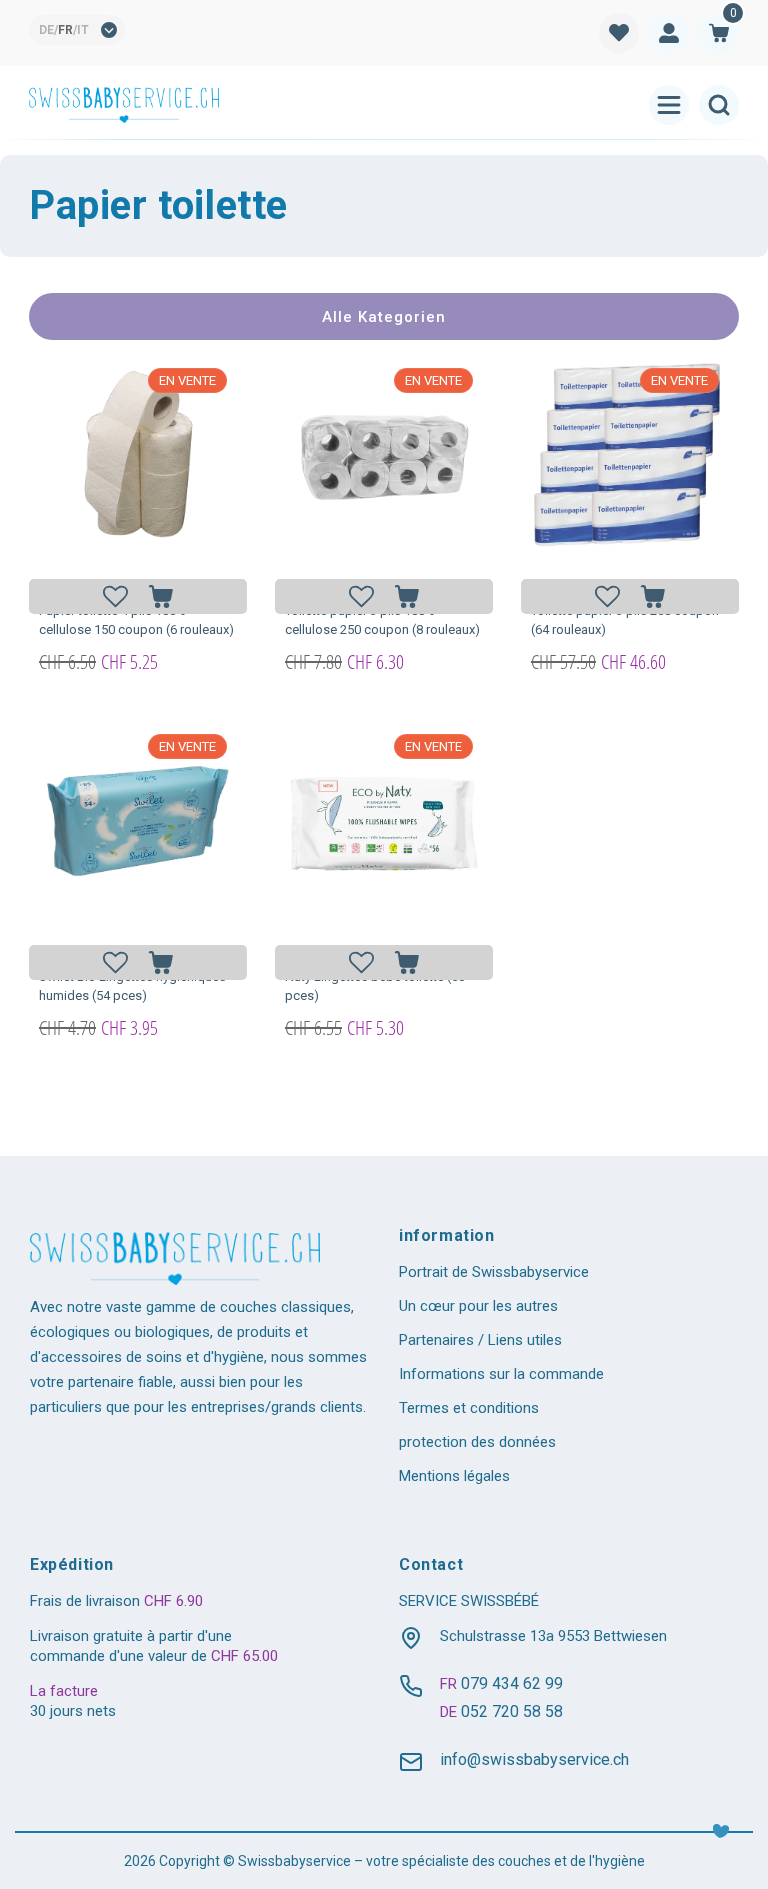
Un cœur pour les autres (478, 1306)
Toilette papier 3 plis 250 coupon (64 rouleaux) (625, 620)
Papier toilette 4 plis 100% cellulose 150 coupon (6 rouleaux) (136, 620)
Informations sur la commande (501, 1374)
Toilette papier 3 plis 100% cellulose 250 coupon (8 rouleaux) (382, 620)
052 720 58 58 (512, 1711)
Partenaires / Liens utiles (480, 1340)
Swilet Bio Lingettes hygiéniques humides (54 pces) (132, 986)
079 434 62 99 (512, 1683)
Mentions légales (454, 1476)
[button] (719, 33)
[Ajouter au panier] (160, 596)
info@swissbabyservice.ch (534, 1759)
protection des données (477, 1442)
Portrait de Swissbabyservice (494, 1272)
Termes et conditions (469, 1408)
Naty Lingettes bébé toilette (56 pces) (375, 986)
